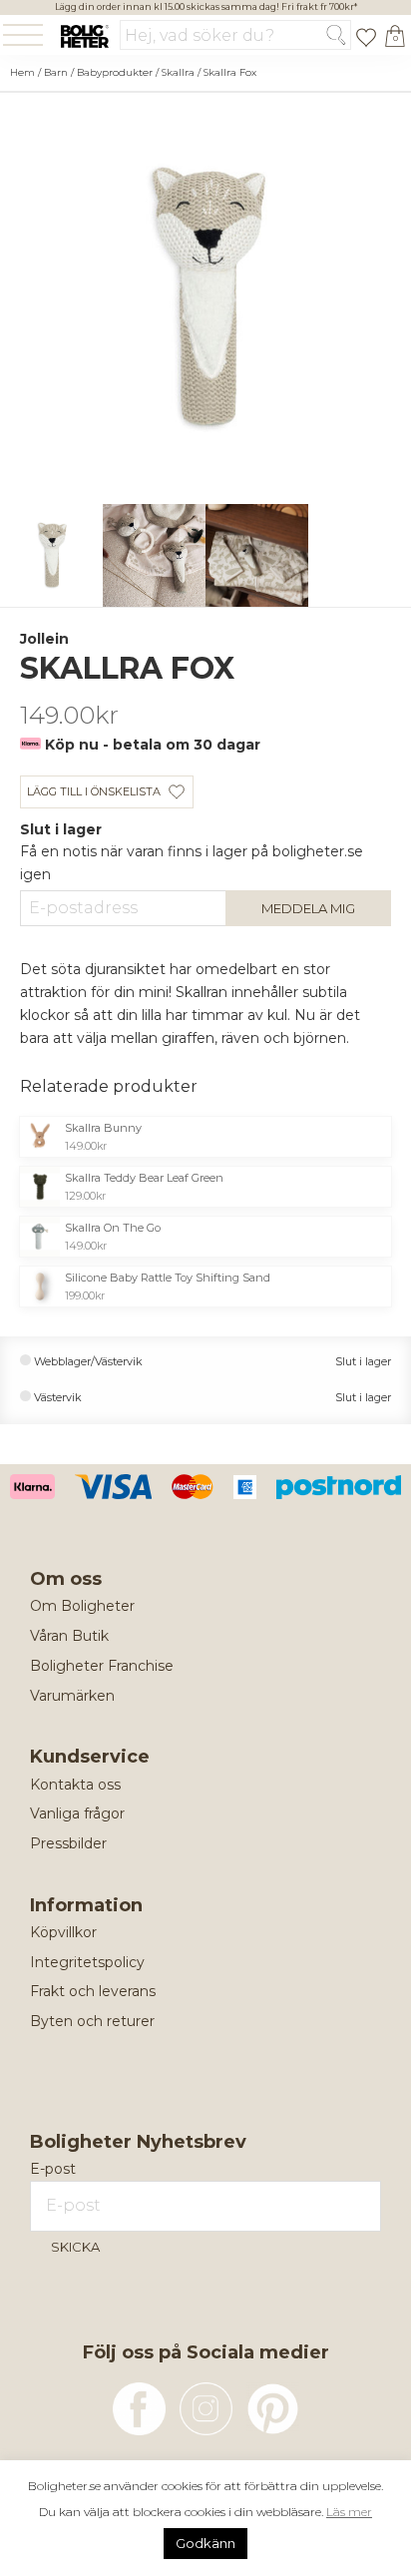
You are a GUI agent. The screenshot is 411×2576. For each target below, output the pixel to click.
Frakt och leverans (93, 1991)
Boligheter (84, 36)
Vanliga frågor (77, 1813)
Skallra (178, 72)
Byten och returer (92, 2021)
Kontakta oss (75, 1785)
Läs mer (349, 2512)
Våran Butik (69, 1636)
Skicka (75, 2247)
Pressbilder (68, 1843)
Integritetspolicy (87, 1962)
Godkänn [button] (205, 2543)
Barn (56, 72)
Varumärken (72, 1696)
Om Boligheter (82, 1606)
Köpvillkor (63, 1932)
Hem (22, 72)
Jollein (44, 639)
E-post (53, 2169)
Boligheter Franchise (102, 1666)
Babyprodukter (115, 72)
